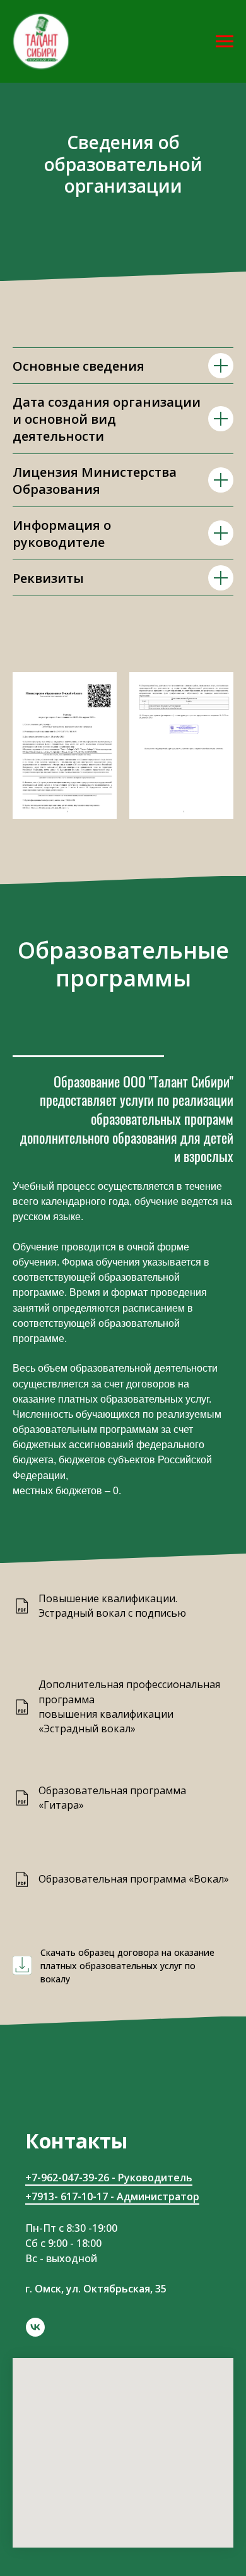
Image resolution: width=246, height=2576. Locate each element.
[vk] (35, 2327)
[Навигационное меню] (225, 42)
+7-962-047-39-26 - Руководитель (109, 2178)
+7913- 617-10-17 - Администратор (112, 2196)
